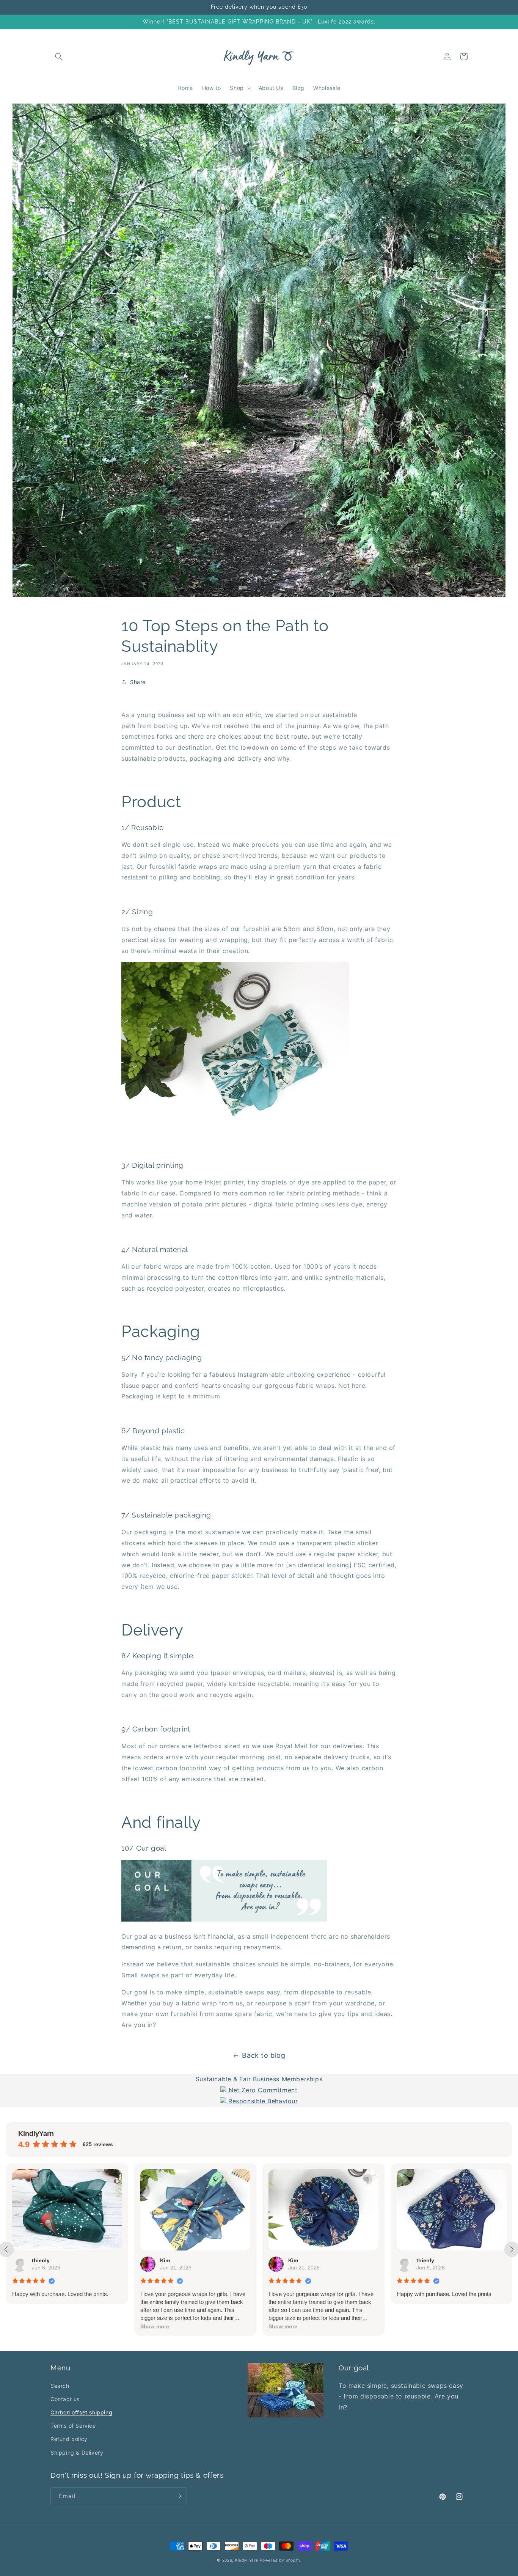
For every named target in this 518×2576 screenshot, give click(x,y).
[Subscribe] (178, 2496)
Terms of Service (73, 2426)
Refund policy (69, 2439)
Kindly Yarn (247, 2560)
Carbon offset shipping (81, 2412)
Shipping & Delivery (77, 2453)
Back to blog (264, 2055)
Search (60, 2386)
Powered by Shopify (280, 2560)
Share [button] (138, 682)
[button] (59, 57)
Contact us (65, 2399)
